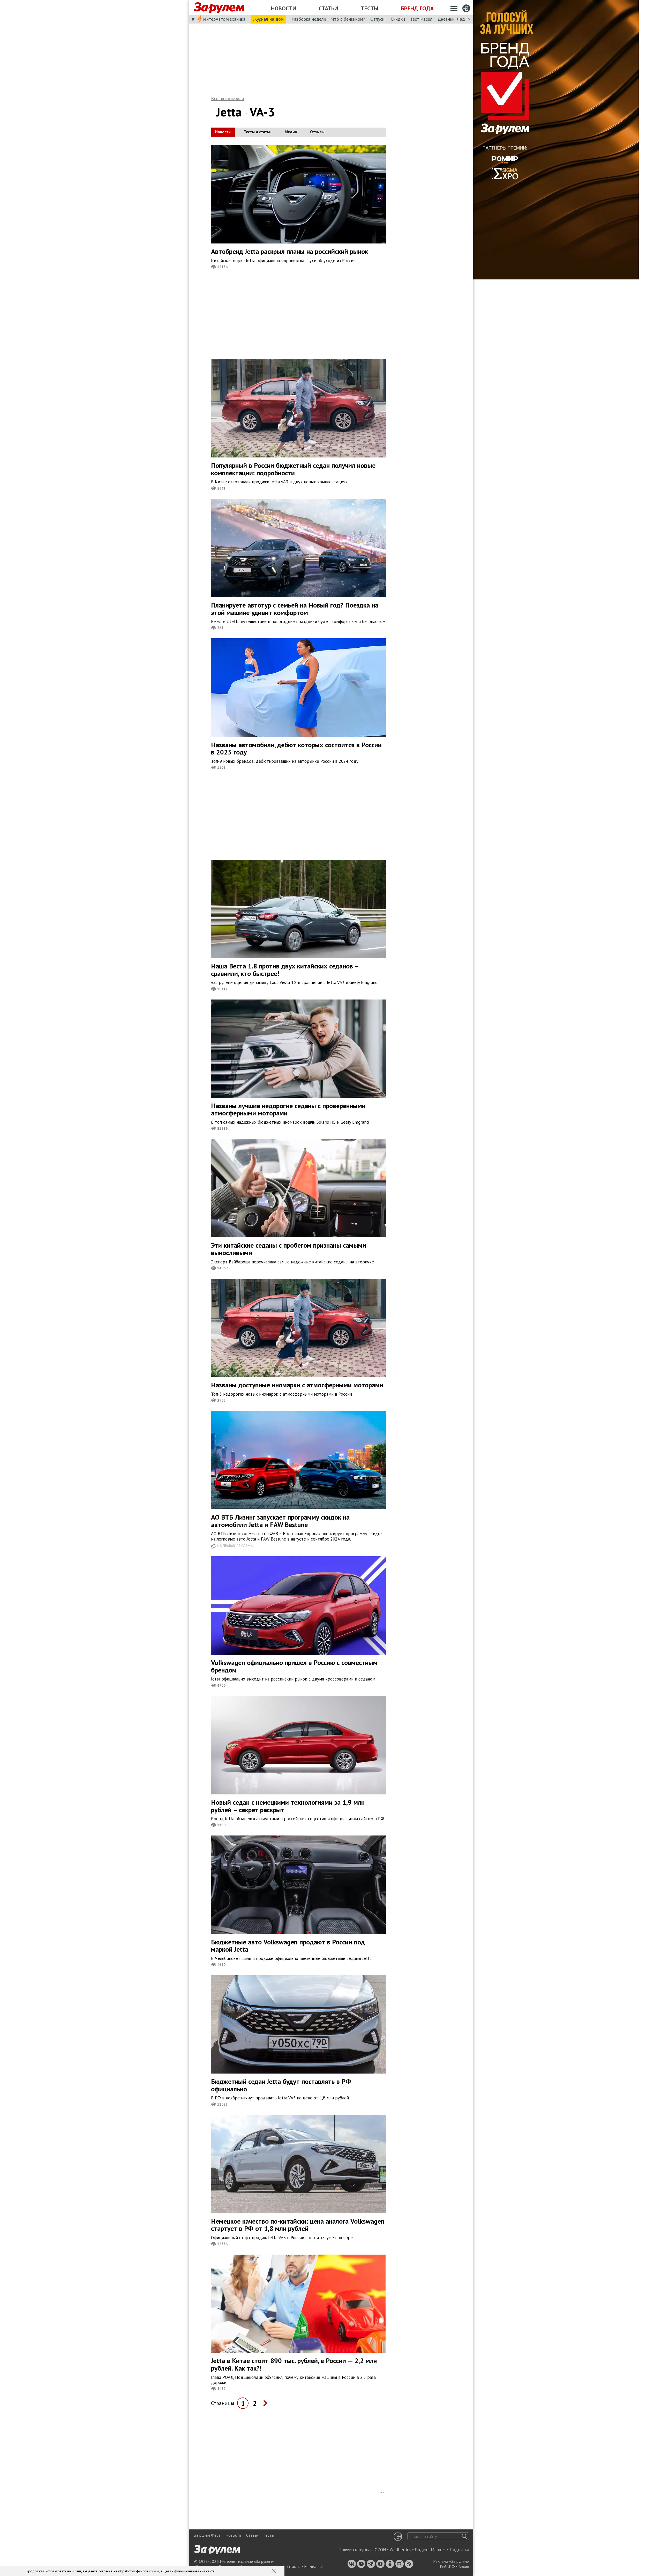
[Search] (465, 2536)
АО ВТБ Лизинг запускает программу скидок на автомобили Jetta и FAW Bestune (280, 1521)
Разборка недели (309, 19)
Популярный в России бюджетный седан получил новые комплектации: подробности (293, 469)
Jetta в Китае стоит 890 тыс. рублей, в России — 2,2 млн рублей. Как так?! (294, 2364)
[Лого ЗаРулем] (219, 8)
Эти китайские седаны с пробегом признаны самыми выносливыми (289, 1249)
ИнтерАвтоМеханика (224, 19)
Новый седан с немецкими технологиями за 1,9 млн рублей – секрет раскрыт (288, 1806)
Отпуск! (378, 19)
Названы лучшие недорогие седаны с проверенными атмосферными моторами (288, 1109)
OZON (380, 2550)
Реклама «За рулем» (451, 2561)
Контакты (292, 2566)
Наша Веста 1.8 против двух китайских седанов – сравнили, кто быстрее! (285, 970)
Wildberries (400, 2550)
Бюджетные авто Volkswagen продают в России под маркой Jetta (288, 1946)
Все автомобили (227, 98)
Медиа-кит (314, 2566)
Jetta (229, 112)
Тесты (370, 8)
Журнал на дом (268, 19)
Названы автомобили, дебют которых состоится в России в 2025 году (296, 749)
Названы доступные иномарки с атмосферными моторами (297, 1385)
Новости (284, 8)
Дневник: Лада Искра (459, 19)
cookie (154, 2571)
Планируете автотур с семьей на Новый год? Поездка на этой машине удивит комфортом (295, 609)
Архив (464, 2566)
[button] (274, 2571)
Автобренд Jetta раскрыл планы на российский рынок (289, 251)
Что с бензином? (348, 19)
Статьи (328, 8)
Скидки (398, 19)
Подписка (459, 2550)
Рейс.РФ (447, 2566)
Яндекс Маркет (430, 2550)
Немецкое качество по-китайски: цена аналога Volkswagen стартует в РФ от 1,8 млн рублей (298, 2225)
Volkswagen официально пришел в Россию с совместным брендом (294, 1666)
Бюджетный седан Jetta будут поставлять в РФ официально (281, 2085)
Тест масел (421, 19)
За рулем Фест (207, 2535)
